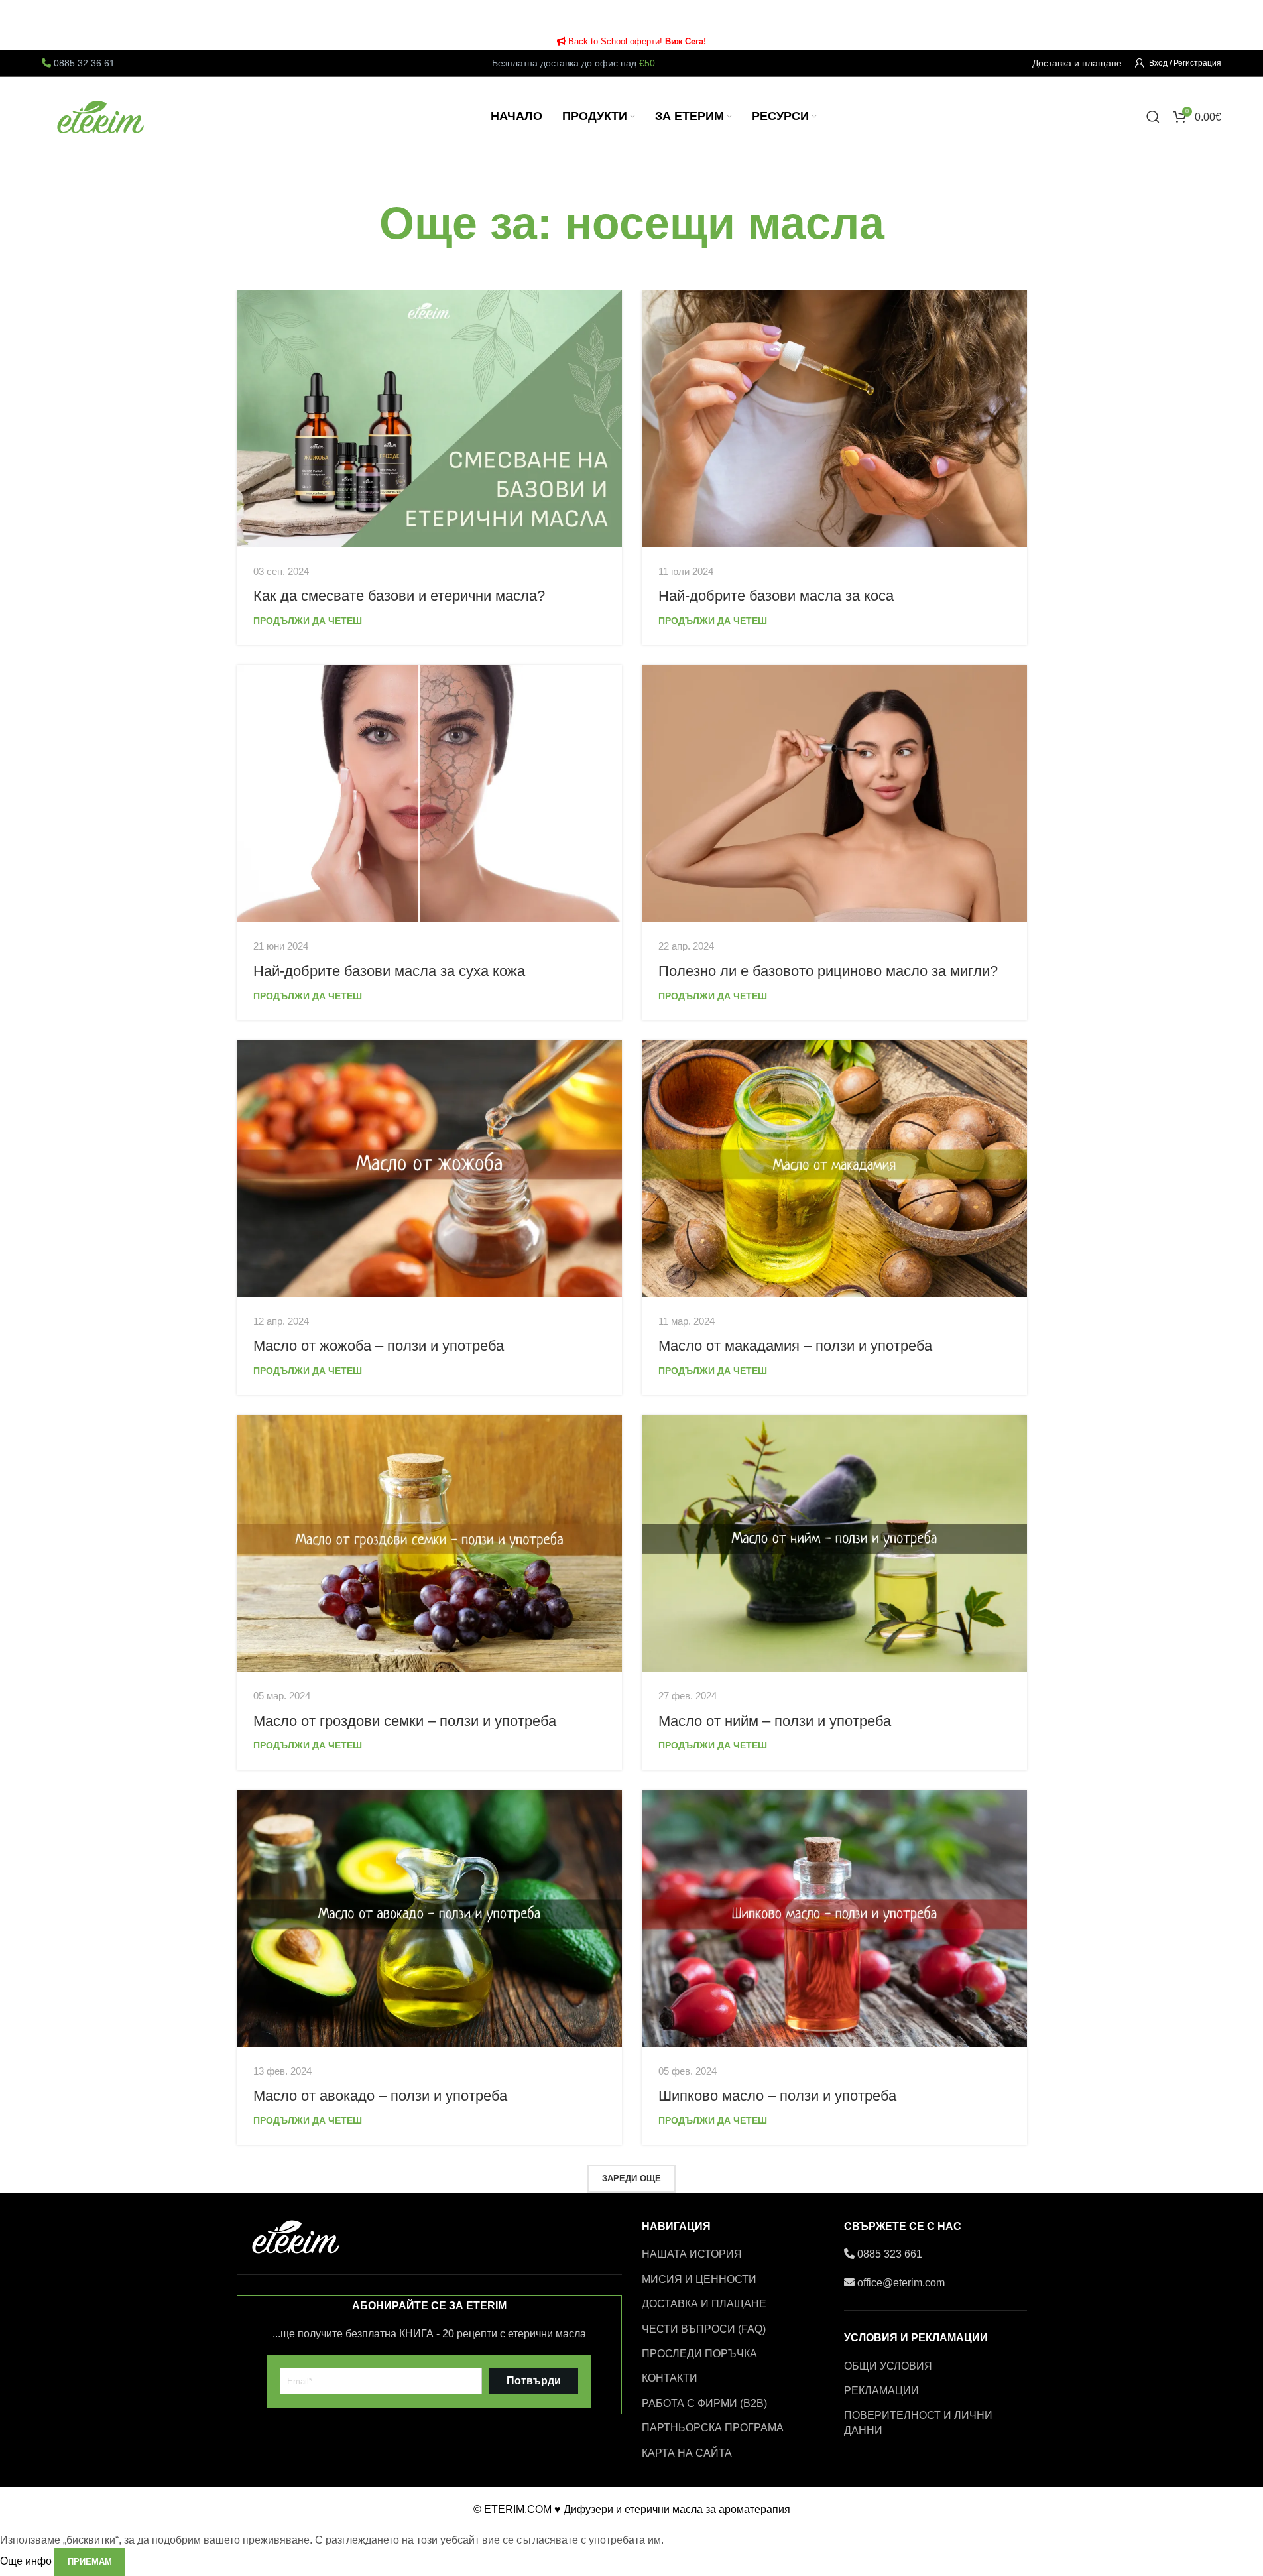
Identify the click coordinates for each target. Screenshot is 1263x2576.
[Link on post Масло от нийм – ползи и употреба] (834, 1543)
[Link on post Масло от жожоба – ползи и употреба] (429, 1169)
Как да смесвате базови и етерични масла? (399, 596)
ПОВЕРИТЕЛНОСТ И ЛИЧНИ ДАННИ (918, 2423)
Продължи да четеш (308, 621)
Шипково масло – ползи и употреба (777, 2096)
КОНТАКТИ (670, 2378)
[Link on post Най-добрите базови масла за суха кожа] (429, 793)
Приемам (90, 2562)
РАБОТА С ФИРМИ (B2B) (704, 2403)
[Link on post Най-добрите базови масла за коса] (834, 419)
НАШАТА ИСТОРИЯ (692, 2254)
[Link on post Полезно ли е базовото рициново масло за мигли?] (834, 793)
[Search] (1153, 117)
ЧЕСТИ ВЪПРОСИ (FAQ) (704, 2329)
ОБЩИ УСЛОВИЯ (888, 2366)
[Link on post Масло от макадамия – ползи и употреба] (834, 1169)
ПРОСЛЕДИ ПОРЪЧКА (699, 2354)
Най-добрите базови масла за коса (776, 596)
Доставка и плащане (1077, 63)
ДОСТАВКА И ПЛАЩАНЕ (704, 2304)
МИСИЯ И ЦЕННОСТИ (699, 2279)
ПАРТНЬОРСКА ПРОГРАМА (713, 2428)
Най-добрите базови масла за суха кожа (389, 971)
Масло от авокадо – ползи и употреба (380, 2096)
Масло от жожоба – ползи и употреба (379, 1346)
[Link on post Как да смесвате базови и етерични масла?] (429, 419)
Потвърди (534, 2381)
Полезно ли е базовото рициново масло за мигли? (828, 971)
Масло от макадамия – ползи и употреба (795, 1346)
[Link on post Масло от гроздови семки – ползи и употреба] (429, 1543)
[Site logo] (101, 116)
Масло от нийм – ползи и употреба (775, 1721)
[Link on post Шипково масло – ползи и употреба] (834, 1919)
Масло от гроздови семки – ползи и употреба (405, 1721)
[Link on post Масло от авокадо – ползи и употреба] (429, 1919)
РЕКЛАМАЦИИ (881, 2391)
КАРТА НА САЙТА (687, 2453)
